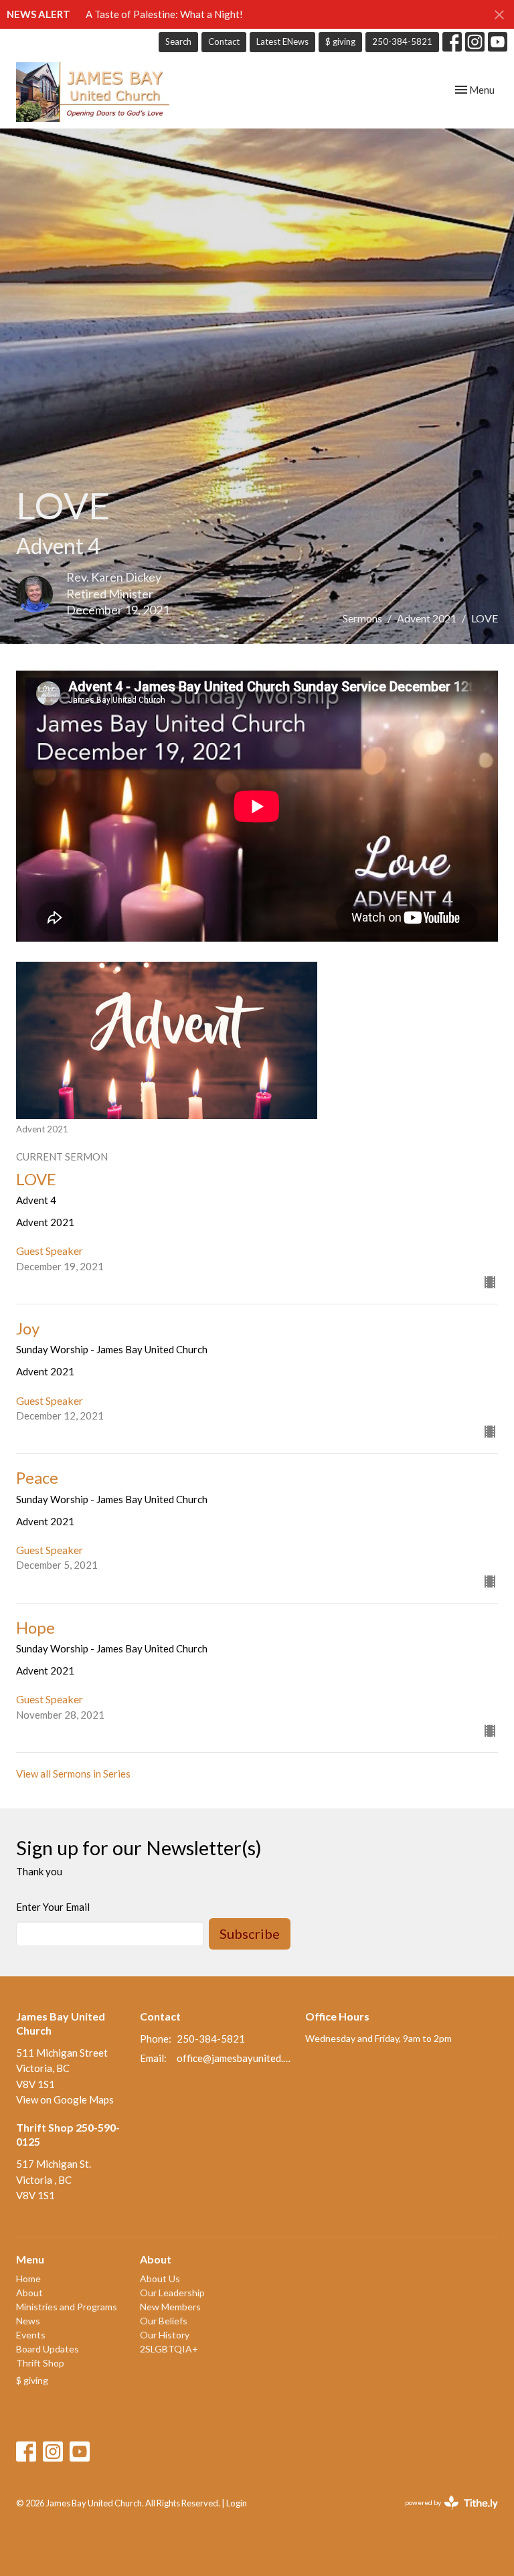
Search (178, 41)
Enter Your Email (53, 1907)
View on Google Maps (65, 2099)
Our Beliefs (164, 2321)
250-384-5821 (402, 41)
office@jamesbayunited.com (234, 2058)
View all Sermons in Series (73, 1774)
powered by (445, 2514)
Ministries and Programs (67, 2307)
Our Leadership (172, 2293)
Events (31, 2335)
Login (237, 2503)
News (28, 2321)
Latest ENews (282, 41)
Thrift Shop (40, 2363)
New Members (170, 2307)
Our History (165, 2335)
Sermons (362, 618)
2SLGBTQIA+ (169, 2349)
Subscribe (250, 1934)
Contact (224, 41)
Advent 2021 (427, 618)
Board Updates (48, 2349)
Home (28, 2279)
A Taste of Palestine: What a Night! (164, 14)
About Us (160, 2279)
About (29, 2293)
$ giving (340, 41)
